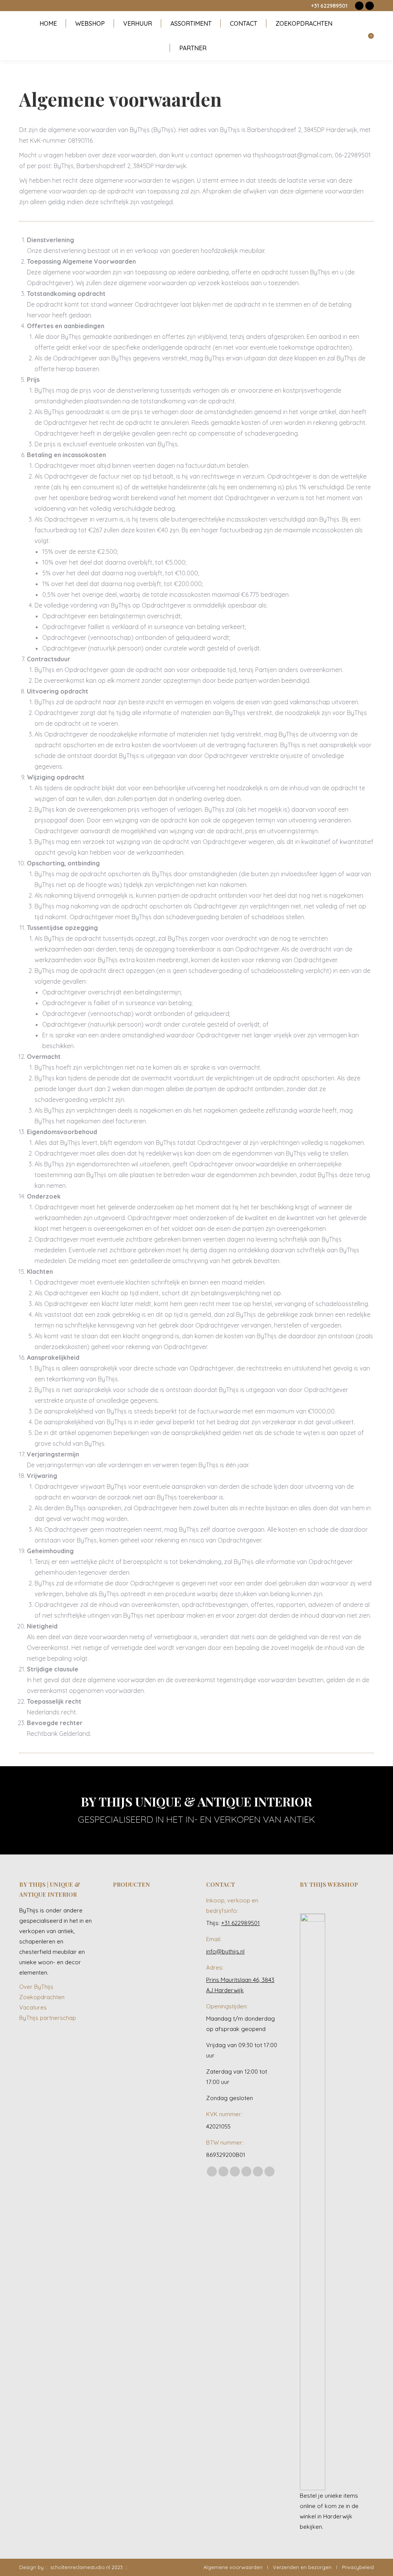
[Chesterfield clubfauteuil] (157, 2030)
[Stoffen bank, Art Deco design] (157, 2001)
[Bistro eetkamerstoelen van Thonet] (157, 1912)
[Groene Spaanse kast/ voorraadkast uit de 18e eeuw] (128, 2030)
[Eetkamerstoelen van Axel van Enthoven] (128, 1912)
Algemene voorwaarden (233, 2567)
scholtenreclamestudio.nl (80, 2567)
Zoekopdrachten (42, 1997)
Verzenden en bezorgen (302, 2567)
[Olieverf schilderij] (157, 1941)
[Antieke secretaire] (157, 1971)
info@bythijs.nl (225, 1951)
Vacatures (33, 2007)
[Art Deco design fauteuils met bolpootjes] (128, 2060)
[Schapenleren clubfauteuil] (128, 1971)
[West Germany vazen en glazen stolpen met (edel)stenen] (157, 2060)
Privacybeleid (358, 2567)
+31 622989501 (329, 6)
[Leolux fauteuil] (128, 1941)
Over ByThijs (36, 1987)
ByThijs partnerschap (48, 2018)
